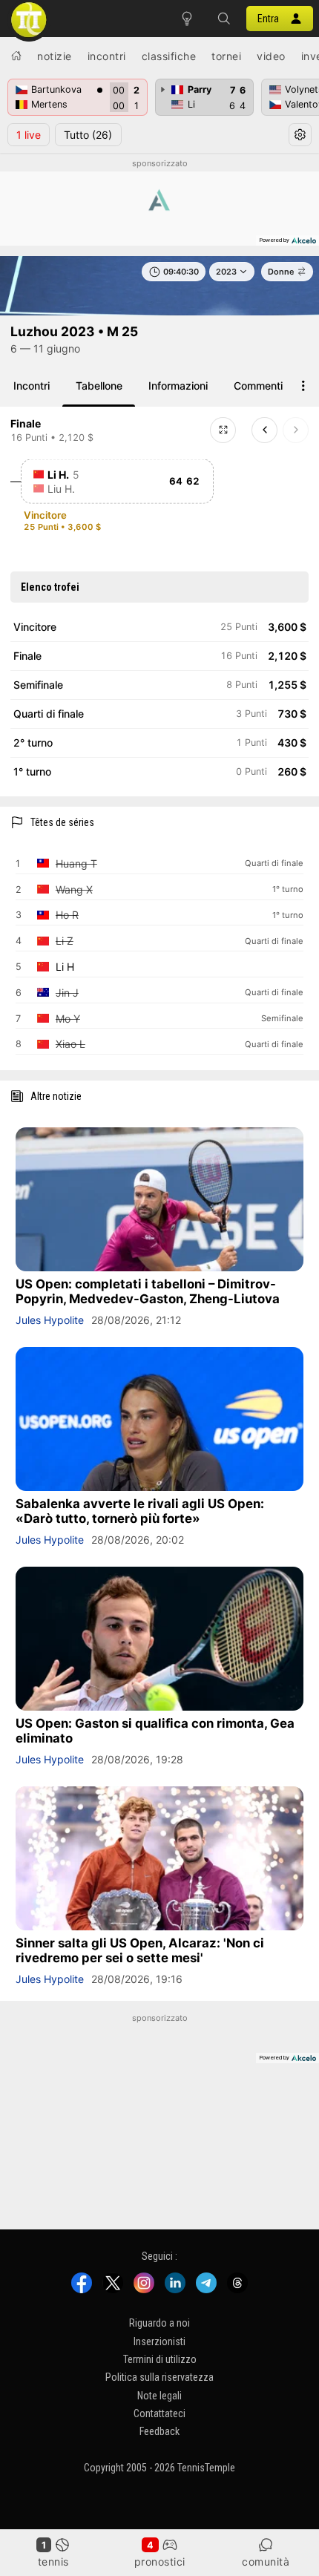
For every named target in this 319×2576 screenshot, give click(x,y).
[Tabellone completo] (223, 430)
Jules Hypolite (50, 1320)
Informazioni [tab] (178, 386)
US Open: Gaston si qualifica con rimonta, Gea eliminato (155, 1731)
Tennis (53, 2562)
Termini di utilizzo (160, 2359)
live (29, 135)
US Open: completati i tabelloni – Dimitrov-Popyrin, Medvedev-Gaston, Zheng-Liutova (148, 1291)
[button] (224, 19)
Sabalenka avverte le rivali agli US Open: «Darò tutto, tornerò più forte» (140, 1511)
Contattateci (159, 2413)
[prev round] (264, 430)
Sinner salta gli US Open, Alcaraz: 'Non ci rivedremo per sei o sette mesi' (140, 1950)
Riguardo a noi (159, 2323)
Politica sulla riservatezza (159, 2378)
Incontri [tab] (32, 386)
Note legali (159, 2396)
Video (271, 56)
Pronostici (160, 2562)
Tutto (88, 135)
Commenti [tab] (258, 386)
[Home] (16, 56)
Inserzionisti (159, 2341)
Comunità (266, 2562)
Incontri (107, 56)
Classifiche (169, 56)
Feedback (159, 2432)
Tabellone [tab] (99, 386)
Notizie (55, 56)
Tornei (226, 56)
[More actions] (303, 386)
